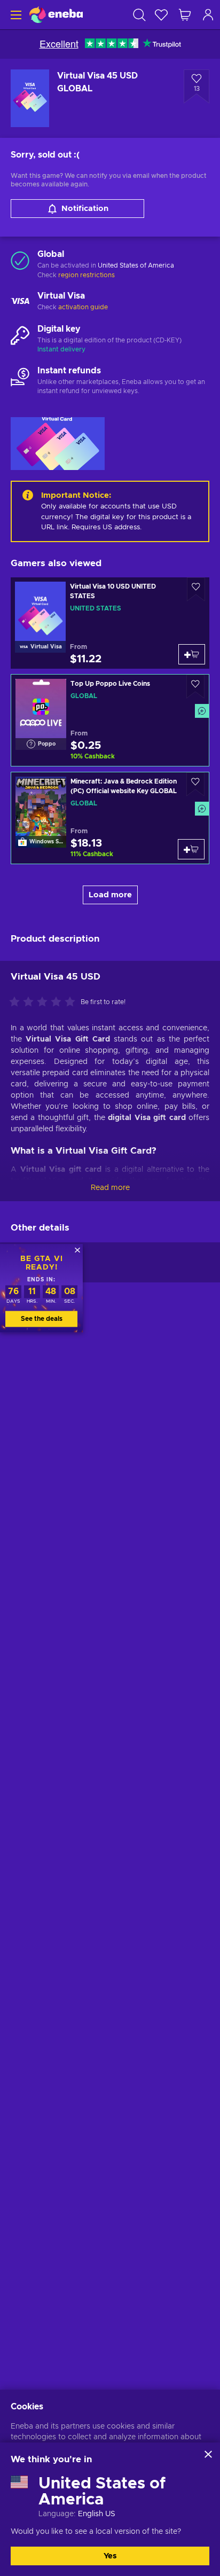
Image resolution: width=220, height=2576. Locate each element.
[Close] (208, 2454)
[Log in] (208, 15)
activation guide (83, 307)
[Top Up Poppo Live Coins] (110, 720)
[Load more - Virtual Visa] (20, 302)
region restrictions (87, 275)
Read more (110, 1188)
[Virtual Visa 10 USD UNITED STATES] (110, 623)
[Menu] (15, 15)
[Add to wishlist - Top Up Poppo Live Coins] (195, 687)
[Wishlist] (161, 15)
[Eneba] (56, 15)
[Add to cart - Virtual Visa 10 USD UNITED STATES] (192, 654)
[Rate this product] (45, 1003)
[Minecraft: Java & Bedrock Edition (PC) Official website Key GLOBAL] (110, 818)
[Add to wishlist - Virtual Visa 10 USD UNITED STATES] (196, 589)
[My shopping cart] (185, 15)
